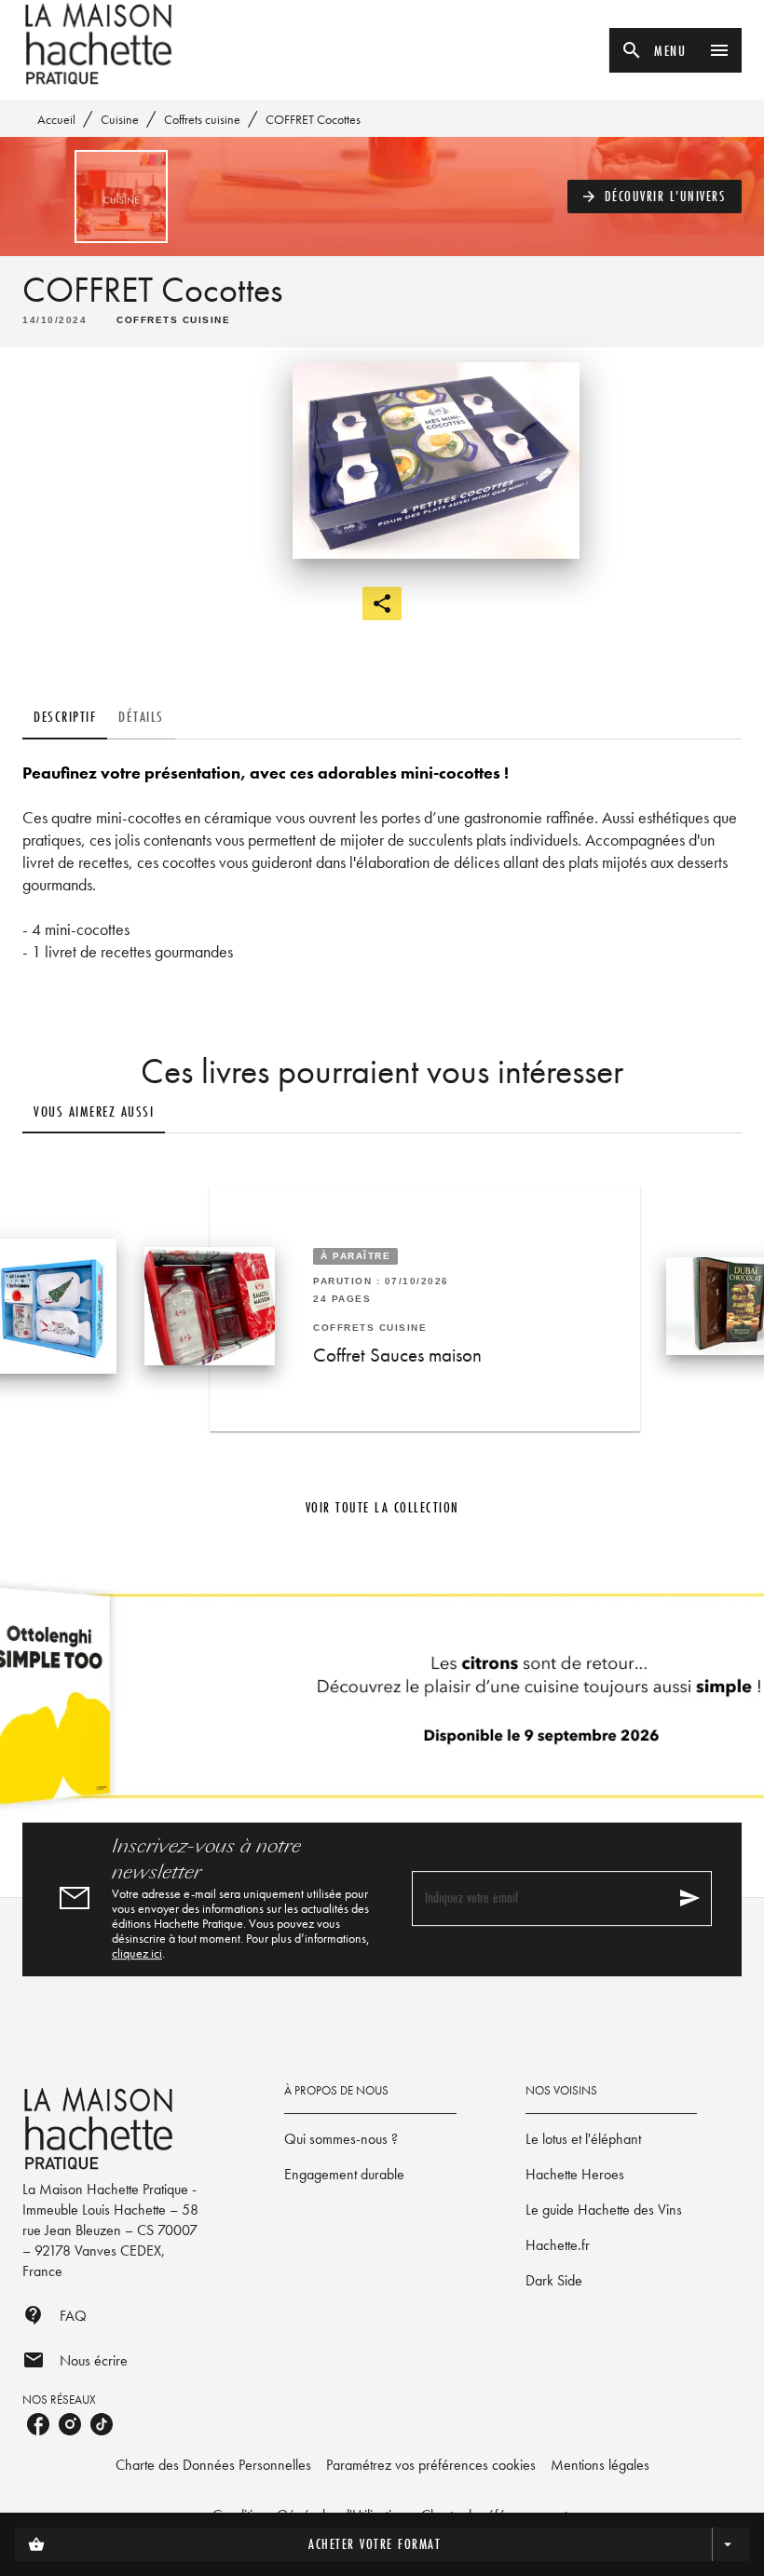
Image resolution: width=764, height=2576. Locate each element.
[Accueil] (101, 44)
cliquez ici (137, 1953)
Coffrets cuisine (202, 119)
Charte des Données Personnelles (213, 2465)
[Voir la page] (382, 1703)
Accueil (56, 119)
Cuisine (120, 119)
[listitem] (38, 2424)
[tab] (65, 717)
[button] (655, 197)
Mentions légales (600, 2465)
